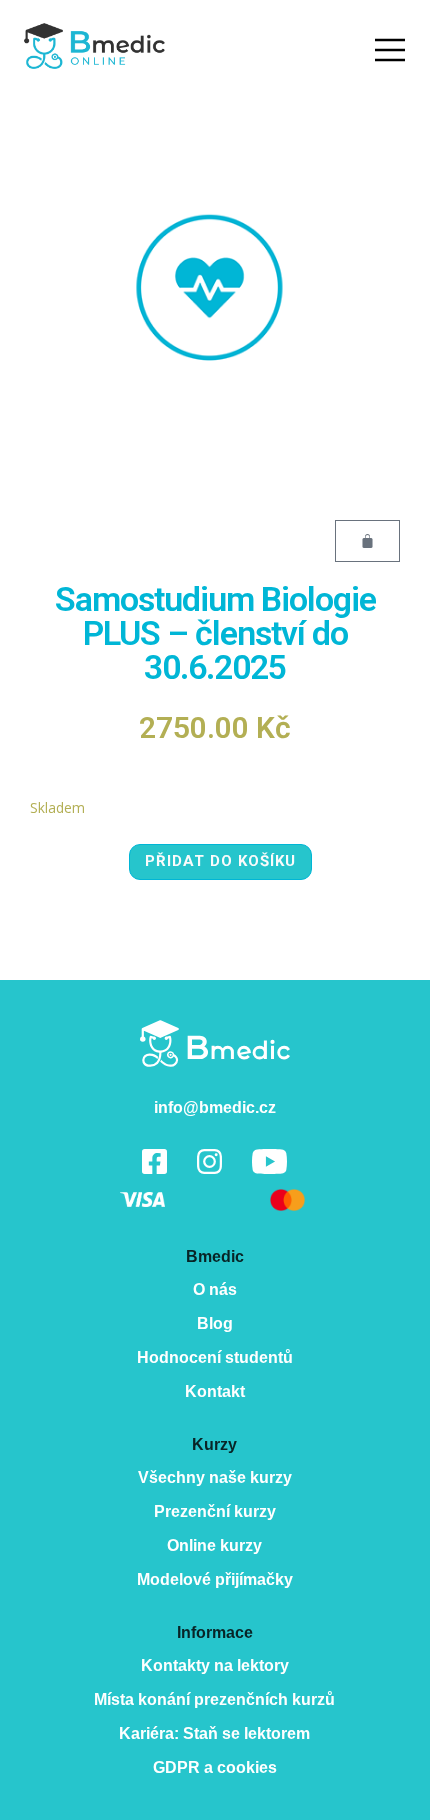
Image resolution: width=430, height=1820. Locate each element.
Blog (215, 1323)
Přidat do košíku (220, 861)
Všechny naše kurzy (215, 1477)
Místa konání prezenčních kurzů (214, 1699)
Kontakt (215, 1391)
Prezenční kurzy (215, 1511)
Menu (390, 50)
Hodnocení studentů (215, 1357)
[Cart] (367, 541)
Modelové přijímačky (215, 1579)
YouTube (269, 1161)
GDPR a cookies (215, 1767)
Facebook (154, 1161)
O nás (215, 1289)
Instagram (209, 1161)
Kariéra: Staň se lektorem (214, 1733)
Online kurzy (214, 1545)
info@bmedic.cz (215, 1107)
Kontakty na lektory (215, 1665)
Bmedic (215, 1043)
